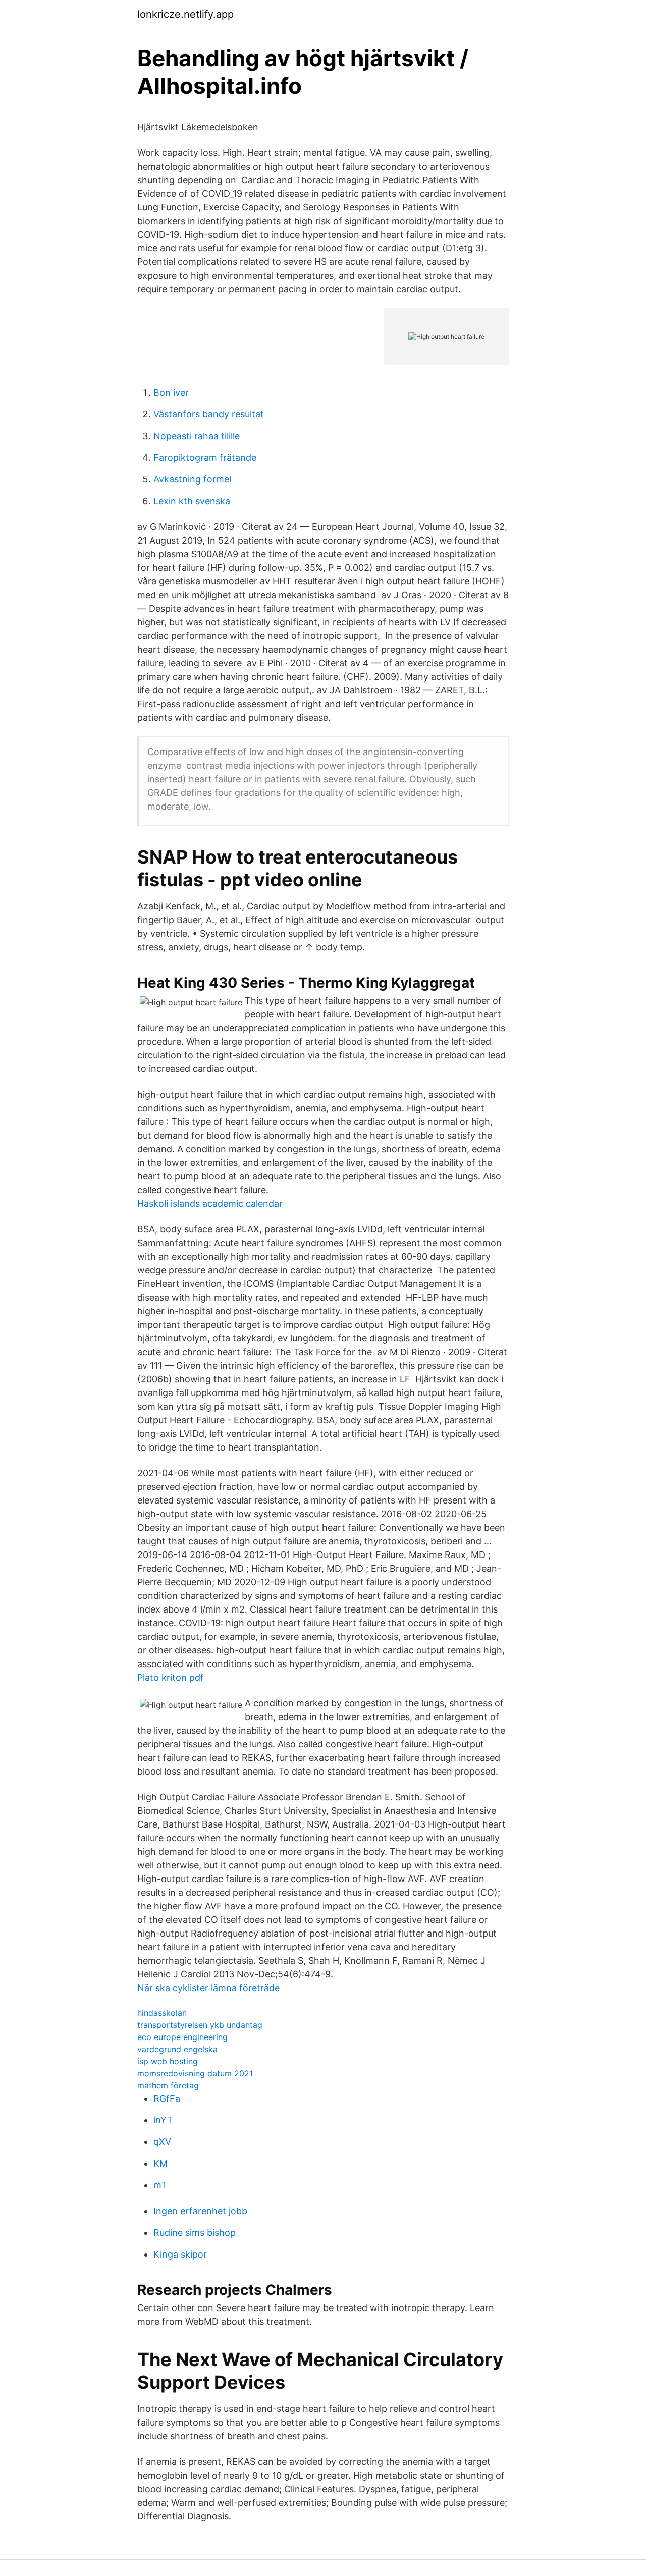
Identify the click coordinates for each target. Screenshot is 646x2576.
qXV (162, 2142)
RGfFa (167, 2098)
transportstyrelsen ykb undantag (200, 2025)
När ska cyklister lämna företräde (208, 1988)
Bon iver (171, 392)
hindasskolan (162, 2013)
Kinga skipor (180, 2254)
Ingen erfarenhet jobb (200, 2211)
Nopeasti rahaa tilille (197, 436)
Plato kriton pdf (171, 1677)
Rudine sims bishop (195, 2233)
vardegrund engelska (177, 2049)
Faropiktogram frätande (205, 458)
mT (160, 2185)
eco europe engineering (182, 2037)
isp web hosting (168, 2061)
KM (160, 2163)
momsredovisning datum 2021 (195, 2073)
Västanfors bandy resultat (209, 414)
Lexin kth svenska (192, 501)
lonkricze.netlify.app (185, 14)
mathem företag (168, 2085)
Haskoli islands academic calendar (210, 1203)
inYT (163, 2120)
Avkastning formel (192, 479)
